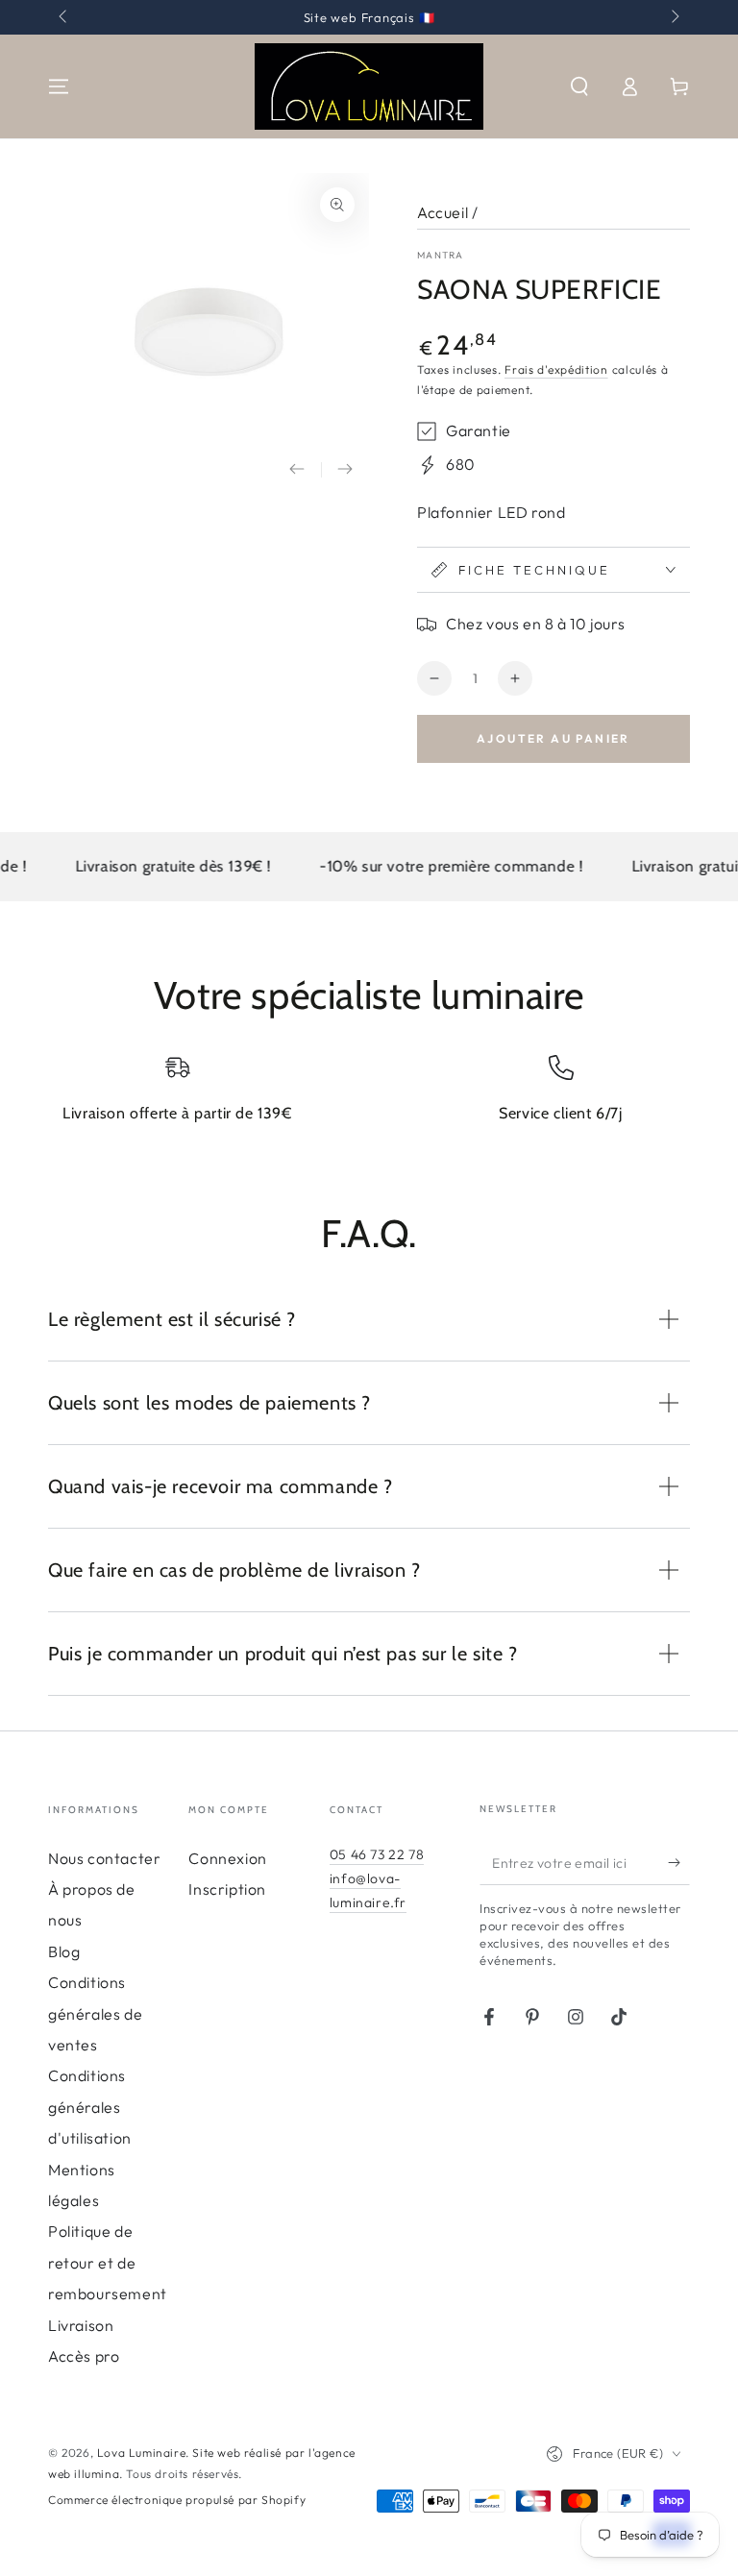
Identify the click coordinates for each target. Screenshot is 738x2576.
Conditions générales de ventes (95, 2013)
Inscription (227, 1889)
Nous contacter (104, 1858)
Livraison (81, 2325)
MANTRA (441, 255)
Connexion (227, 1858)
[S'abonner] (679, 1863)
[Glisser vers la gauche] (64, 17)
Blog (64, 1951)
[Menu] (59, 86)
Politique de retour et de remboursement (108, 2262)
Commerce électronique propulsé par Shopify (177, 2500)
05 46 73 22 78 (377, 1854)
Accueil (443, 212)
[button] (579, 86)
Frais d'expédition (556, 369)
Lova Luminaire (141, 2453)
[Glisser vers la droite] (674, 17)
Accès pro (84, 2356)
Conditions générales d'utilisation (90, 2107)
